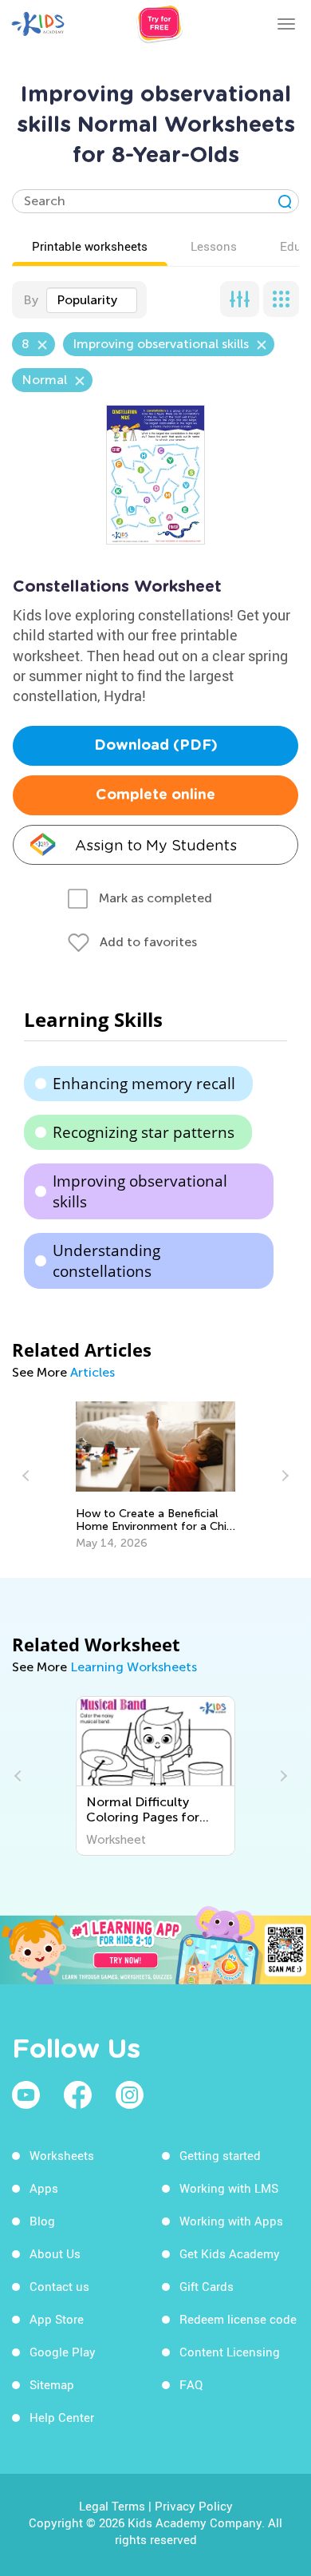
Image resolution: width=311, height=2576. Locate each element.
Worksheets (62, 2155)
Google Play (63, 2352)
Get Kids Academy (230, 2253)
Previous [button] (28, 1476)
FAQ (191, 2384)
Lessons (214, 246)
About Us (55, 2253)
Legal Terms (112, 2506)
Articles (93, 1372)
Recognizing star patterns (144, 1132)
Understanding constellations (106, 1261)
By (31, 300)
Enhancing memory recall (144, 1084)
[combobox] (92, 300)
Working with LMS (229, 2188)
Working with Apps (231, 2221)
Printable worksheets (90, 246)
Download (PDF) (156, 746)
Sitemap (52, 2384)
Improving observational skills (140, 1191)
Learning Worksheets (134, 1667)
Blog (42, 2221)
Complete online (155, 795)
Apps (44, 2188)
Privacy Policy (194, 2506)
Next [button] (283, 1476)
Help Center (62, 2417)
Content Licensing (230, 2352)
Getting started (220, 2155)
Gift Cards (207, 2286)
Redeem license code (238, 2319)
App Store (57, 2319)
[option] (155, 1476)
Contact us (59, 2286)
